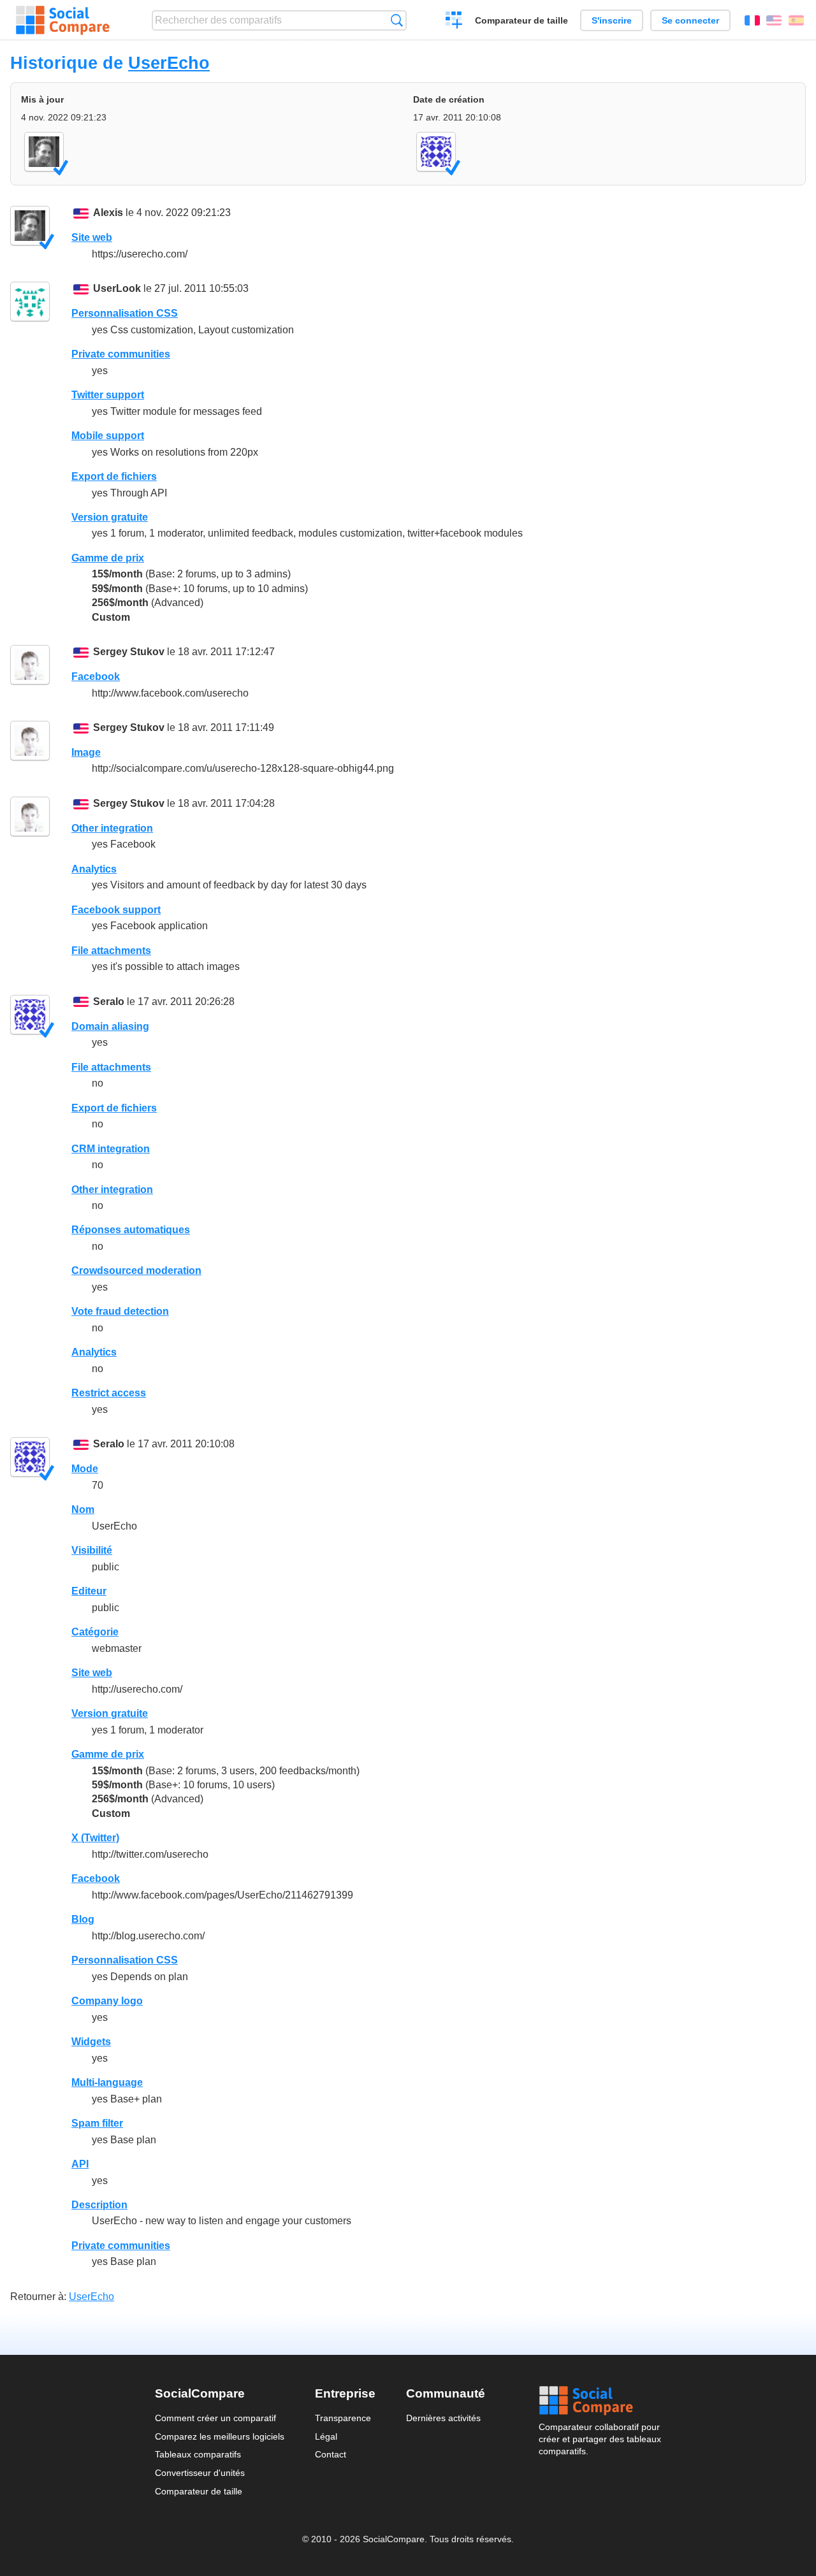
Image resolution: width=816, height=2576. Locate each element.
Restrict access (109, 1393)
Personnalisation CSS (125, 313)
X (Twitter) (95, 1838)
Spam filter (97, 2123)
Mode (85, 1469)
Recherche (397, 20)
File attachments (111, 951)
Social (600, 2401)
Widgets (91, 2042)
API (80, 2164)
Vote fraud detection (120, 1311)
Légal (326, 2436)
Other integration (112, 828)
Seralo (109, 1002)
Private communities (121, 354)
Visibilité (92, 1550)
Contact (331, 2454)
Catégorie (95, 1632)
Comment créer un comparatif (215, 2418)
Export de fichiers (114, 476)
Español (796, 20)
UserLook (117, 288)
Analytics (94, 869)
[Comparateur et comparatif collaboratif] (63, 20)
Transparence (343, 2418)
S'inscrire (612, 20)
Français (752, 20)
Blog (83, 1919)
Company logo (107, 2001)
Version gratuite (110, 517)
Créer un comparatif (454, 22)
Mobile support (108, 436)
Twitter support (108, 395)
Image (86, 752)
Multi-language (107, 2082)
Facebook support (116, 910)
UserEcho (169, 63)
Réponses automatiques (131, 1230)
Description (99, 2205)
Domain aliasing (110, 1026)
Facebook (96, 677)
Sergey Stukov (129, 652)
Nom (83, 1509)
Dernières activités (443, 2418)
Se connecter (690, 20)
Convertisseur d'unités (200, 2473)
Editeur (89, 1591)
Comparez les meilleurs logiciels (220, 2436)
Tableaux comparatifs (198, 2454)
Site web (92, 237)
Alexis (108, 213)
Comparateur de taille (521, 20)
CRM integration (111, 1149)
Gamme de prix (108, 558)
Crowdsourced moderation (136, 1270)
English (774, 20)
